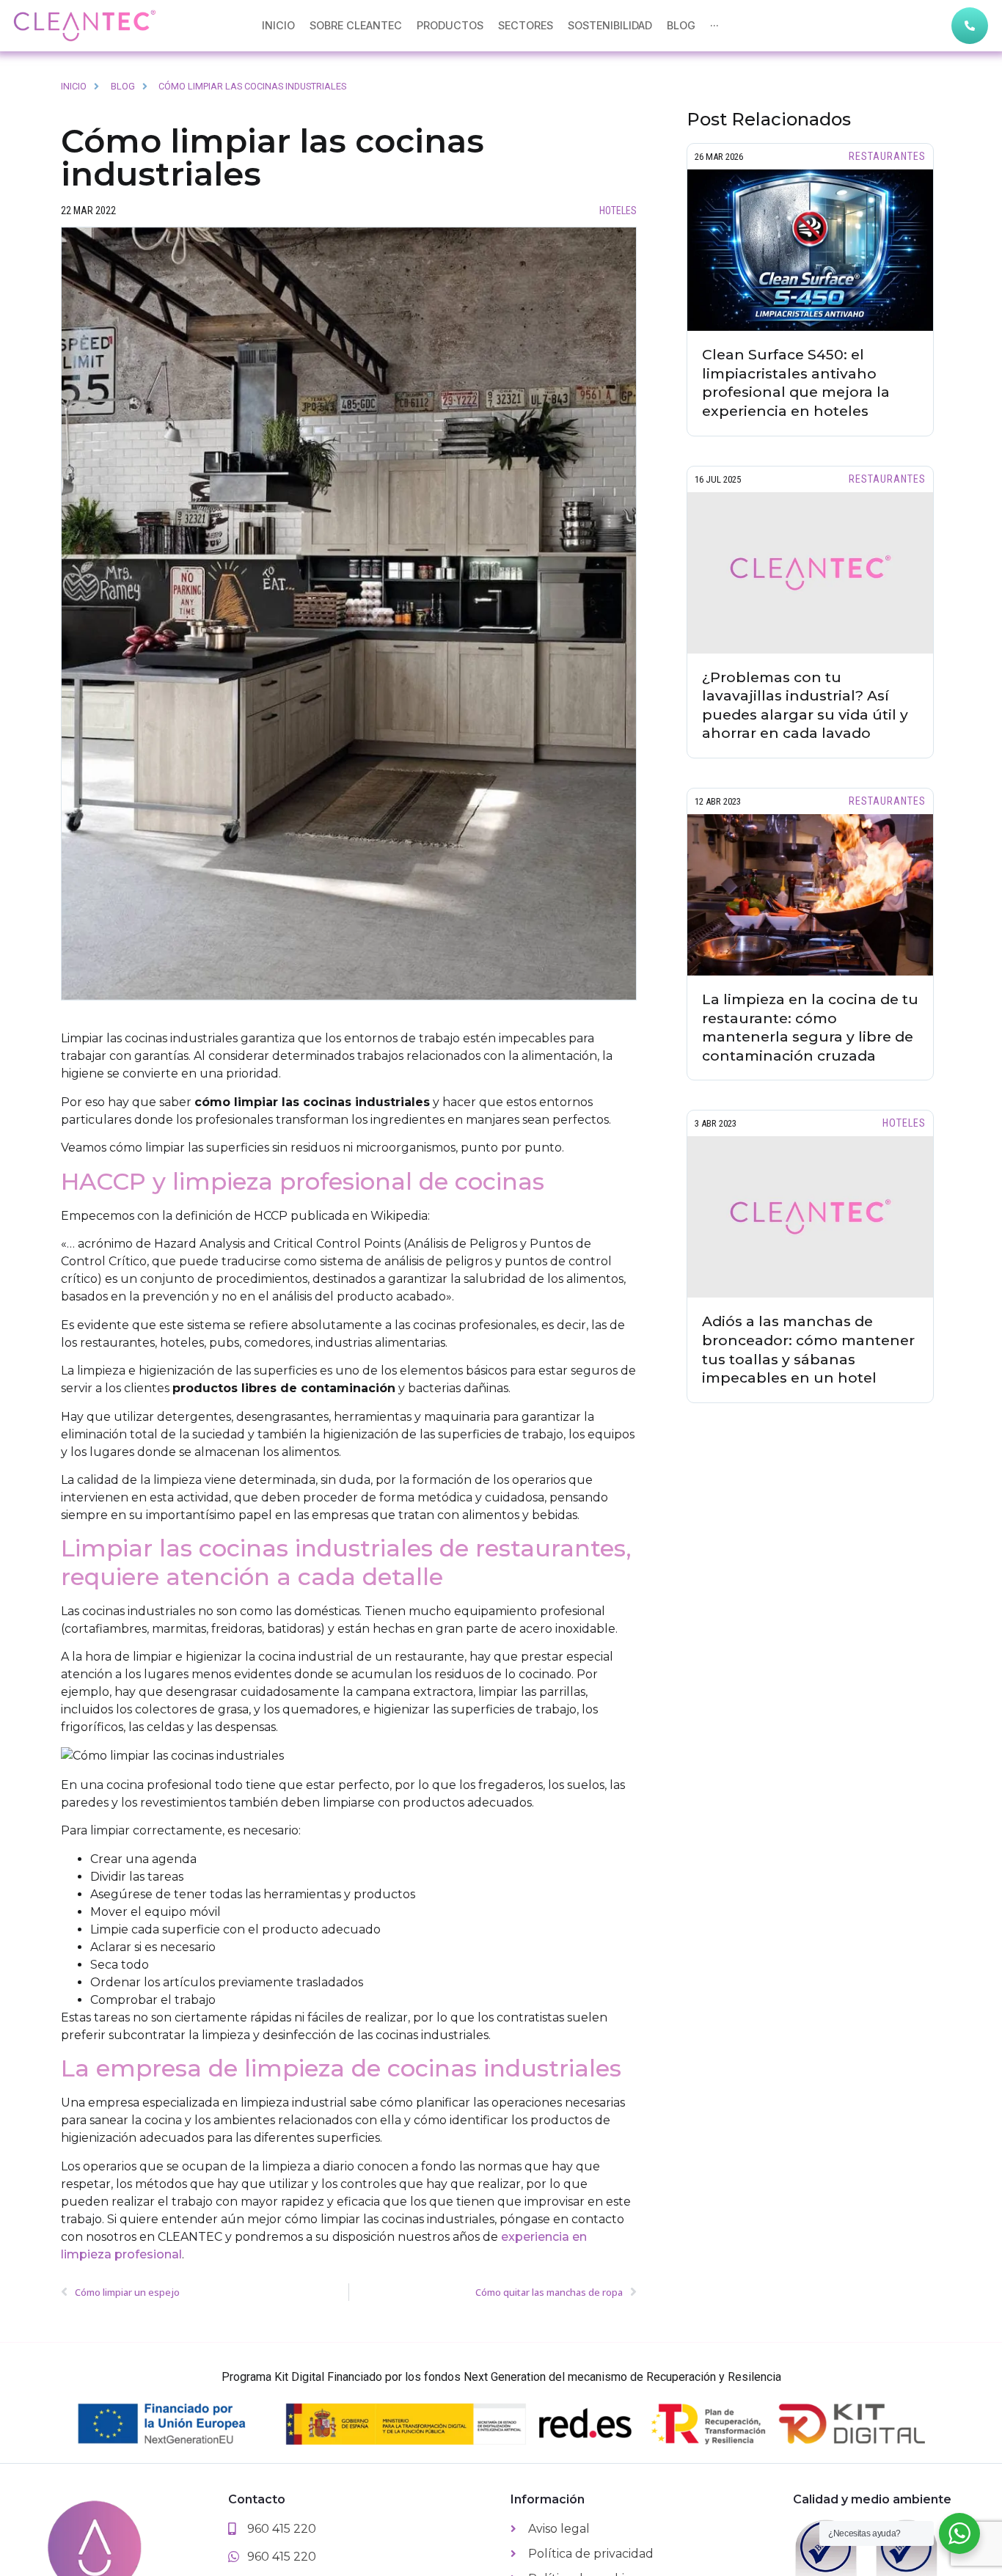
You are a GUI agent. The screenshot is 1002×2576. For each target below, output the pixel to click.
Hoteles (618, 211)
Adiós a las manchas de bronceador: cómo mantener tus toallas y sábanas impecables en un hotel (808, 1349)
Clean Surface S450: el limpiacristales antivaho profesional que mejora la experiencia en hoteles (796, 383)
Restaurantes (887, 157)
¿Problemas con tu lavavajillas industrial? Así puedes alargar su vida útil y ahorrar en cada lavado (805, 705)
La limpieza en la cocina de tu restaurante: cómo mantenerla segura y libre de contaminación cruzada (810, 1027)
